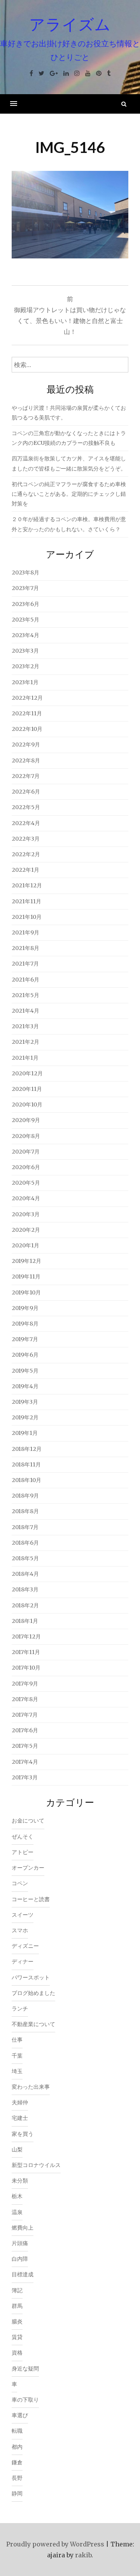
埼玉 (17, 2071)
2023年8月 (25, 572)
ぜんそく (23, 1837)
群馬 (17, 2306)
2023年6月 (25, 604)
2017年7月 (25, 1715)
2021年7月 (25, 964)
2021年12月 (27, 885)
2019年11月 (26, 1277)
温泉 (17, 2212)
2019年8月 (25, 1324)
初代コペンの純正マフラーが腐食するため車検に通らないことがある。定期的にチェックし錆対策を (69, 494)
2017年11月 (26, 1652)
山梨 (17, 2149)
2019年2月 (25, 1417)
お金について (28, 1821)
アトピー (23, 1852)
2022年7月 (26, 776)
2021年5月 (25, 995)
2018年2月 (25, 1605)
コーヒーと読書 (31, 1899)
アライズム (70, 24)
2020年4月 (26, 1198)
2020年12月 (27, 1073)
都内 (17, 2447)
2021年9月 (25, 932)
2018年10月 (26, 1480)
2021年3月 (25, 1026)
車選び (20, 2415)
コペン (20, 1883)
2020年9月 (26, 1120)
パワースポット (31, 1977)
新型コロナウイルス (36, 2165)
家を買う (23, 2134)
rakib (83, 2555)
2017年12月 (26, 1637)
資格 (17, 2353)
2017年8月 (25, 1699)
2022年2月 (26, 854)
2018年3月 (25, 1589)
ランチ (20, 2009)
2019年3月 (25, 1402)
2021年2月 (25, 1042)
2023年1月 (25, 682)
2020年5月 (26, 1183)
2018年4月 (25, 1574)
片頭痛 (20, 2243)
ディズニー (25, 1946)
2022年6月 (26, 792)
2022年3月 (26, 839)
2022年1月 (25, 870)
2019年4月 (25, 1386)
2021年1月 (25, 1058)
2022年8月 (26, 760)
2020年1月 (25, 1245)
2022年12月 (27, 698)
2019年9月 (25, 1308)
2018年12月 (27, 1449)
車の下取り (25, 2400)
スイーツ (23, 1915)
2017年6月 (25, 1730)
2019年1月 (25, 1433)
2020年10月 (27, 1105)
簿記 (17, 2290)
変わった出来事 (31, 2087)
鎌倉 (17, 2462)
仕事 (17, 2040)
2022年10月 (27, 729)
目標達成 (23, 2274)
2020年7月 (26, 1152)
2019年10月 (26, 1292)
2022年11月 (27, 713)
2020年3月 (26, 1214)
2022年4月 (26, 823)
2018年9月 (25, 1496)
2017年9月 (25, 1684)
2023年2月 (25, 666)
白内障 (20, 2259)
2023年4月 (25, 635)
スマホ (20, 1930)
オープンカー (28, 1868)
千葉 (17, 2056)
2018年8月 (25, 1511)
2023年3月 (25, 651)
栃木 (17, 2196)
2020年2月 (26, 1230)
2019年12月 (26, 1261)
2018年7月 (25, 1527)
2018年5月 (25, 1558)
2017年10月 (26, 1668)
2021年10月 (27, 917)
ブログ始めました (33, 1993)
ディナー (23, 1961)
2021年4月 (25, 1011)
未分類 (20, 2181)
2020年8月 (26, 1136)
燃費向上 (23, 2228)
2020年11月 (27, 1089)
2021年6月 (25, 980)
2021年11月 (26, 901)
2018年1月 (25, 1621)
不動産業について (33, 2024)
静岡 (17, 2493)
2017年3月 (25, 1777)
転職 (17, 2431)
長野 (17, 2478)
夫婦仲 (20, 2102)
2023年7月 (25, 588)
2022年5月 (26, 807)
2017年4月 (25, 1762)
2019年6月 (25, 1355)
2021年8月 (25, 948)
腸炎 (17, 2321)
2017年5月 (25, 1746)
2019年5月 (25, 1371)
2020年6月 (26, 1167)
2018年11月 (26, 1464)
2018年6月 (25, 1543)
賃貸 (17, 2337)
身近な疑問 (25, 2369)
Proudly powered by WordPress (55, 2544)
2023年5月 (25, 620)
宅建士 (20, 2118)
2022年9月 (26, 745)
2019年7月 (25, 1339)
